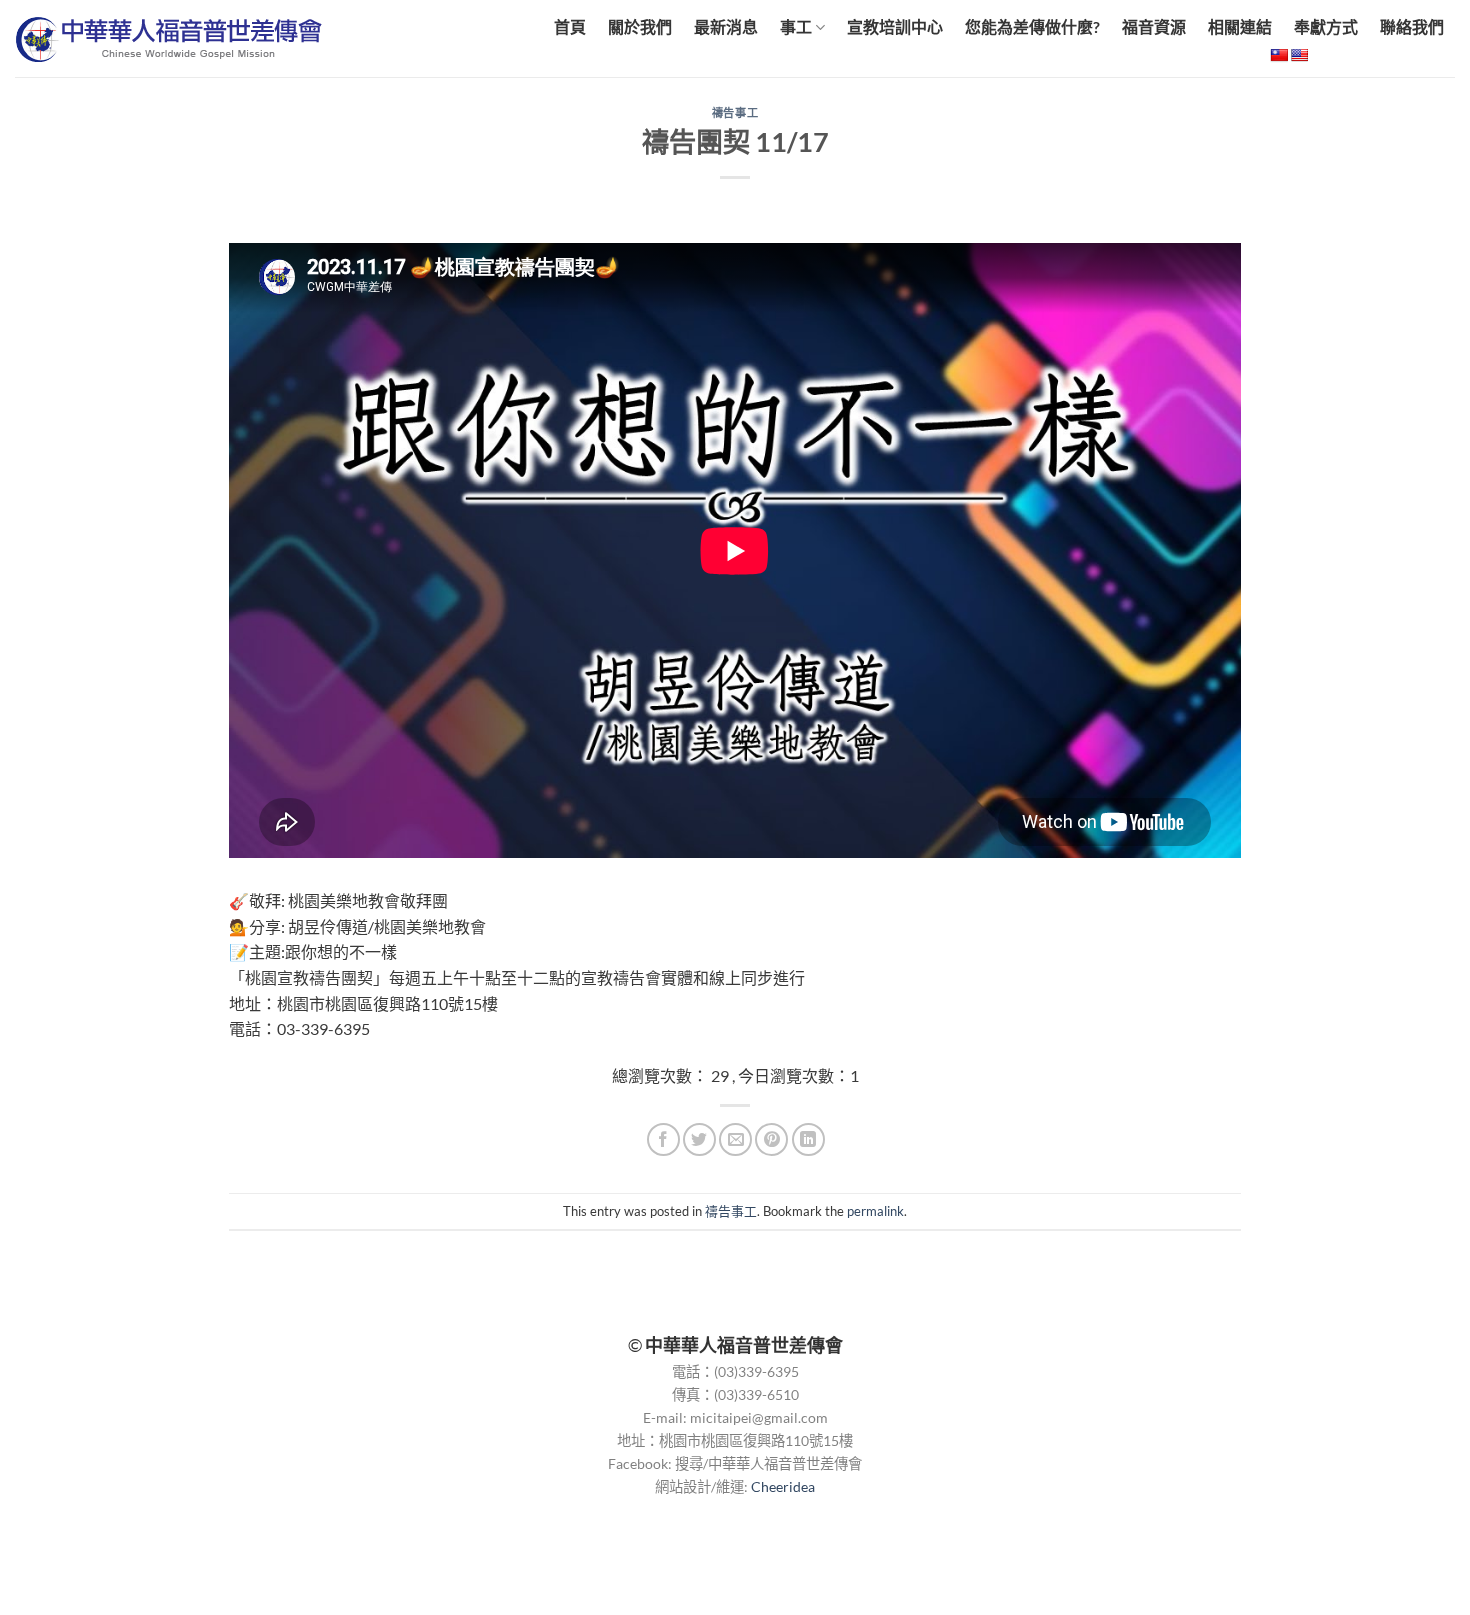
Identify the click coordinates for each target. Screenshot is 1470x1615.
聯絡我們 (1412, 26)
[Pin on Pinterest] (771, 1139)
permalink (875, 1211)
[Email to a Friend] (735, 1139)
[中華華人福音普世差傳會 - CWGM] (181, 39)
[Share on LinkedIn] (808, 1139)
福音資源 (1154, 26)
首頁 (570, 26)
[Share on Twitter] (699, 1139)
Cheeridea (783, 1486)
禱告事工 (735, 112)
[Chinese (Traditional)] (1279, 55)
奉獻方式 (1326, 26)
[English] (1299, 55)
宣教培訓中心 (895, 26)
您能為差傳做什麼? (1032, 26)
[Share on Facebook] (663, 1139)
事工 (796, 26)
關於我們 (640, 26)
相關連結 (1240, 26)
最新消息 (726, 26)
